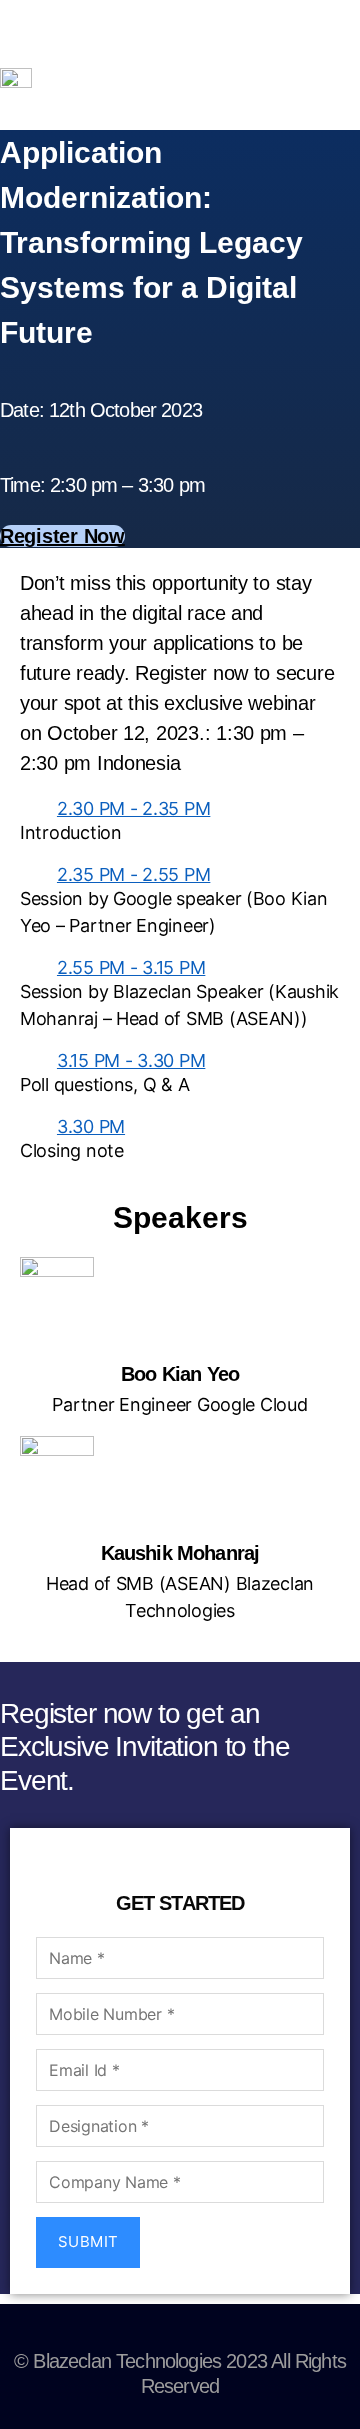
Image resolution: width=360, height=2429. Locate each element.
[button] (180, 808)
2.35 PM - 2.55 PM (133, 874)
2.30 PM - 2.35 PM (133, 808)
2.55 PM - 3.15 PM (131, 967)
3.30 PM (91, 1126)
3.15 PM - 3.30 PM (131, 1060)
